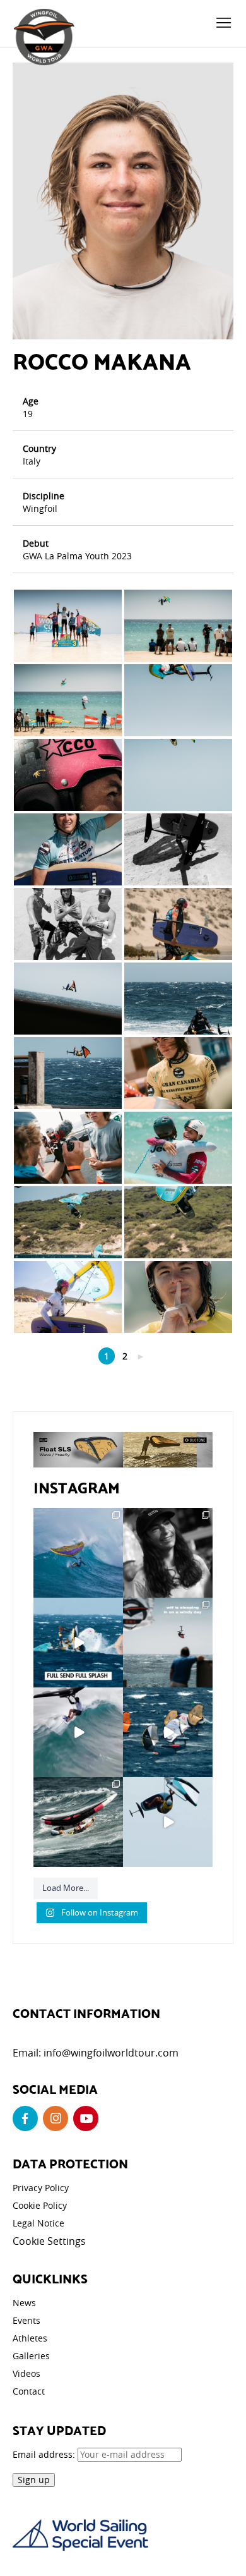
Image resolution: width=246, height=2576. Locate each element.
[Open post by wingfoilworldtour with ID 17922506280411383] (78, 1553)
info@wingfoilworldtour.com (111, 2053)
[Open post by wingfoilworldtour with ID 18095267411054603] (168, 1732)
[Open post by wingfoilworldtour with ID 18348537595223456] (78, 1822)
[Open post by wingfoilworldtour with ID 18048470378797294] (168, 1553)
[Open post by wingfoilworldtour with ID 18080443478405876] (168, 1643)
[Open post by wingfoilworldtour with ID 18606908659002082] (78, 1643)
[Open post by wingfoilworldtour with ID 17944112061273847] (168, 1822)
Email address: (45, 2454)
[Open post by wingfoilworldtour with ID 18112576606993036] (78, 1732)
